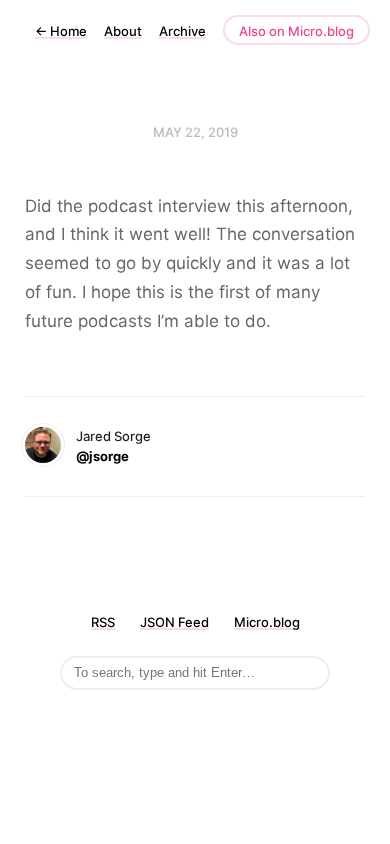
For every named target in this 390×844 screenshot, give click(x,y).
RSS (103, 622)
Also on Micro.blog (296, 31)
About (123, 31)
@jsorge (102, 456)
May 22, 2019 (195, 132)
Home (61, 31)
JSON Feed (174, 622)
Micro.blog (267, 622)
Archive (182, 31)
